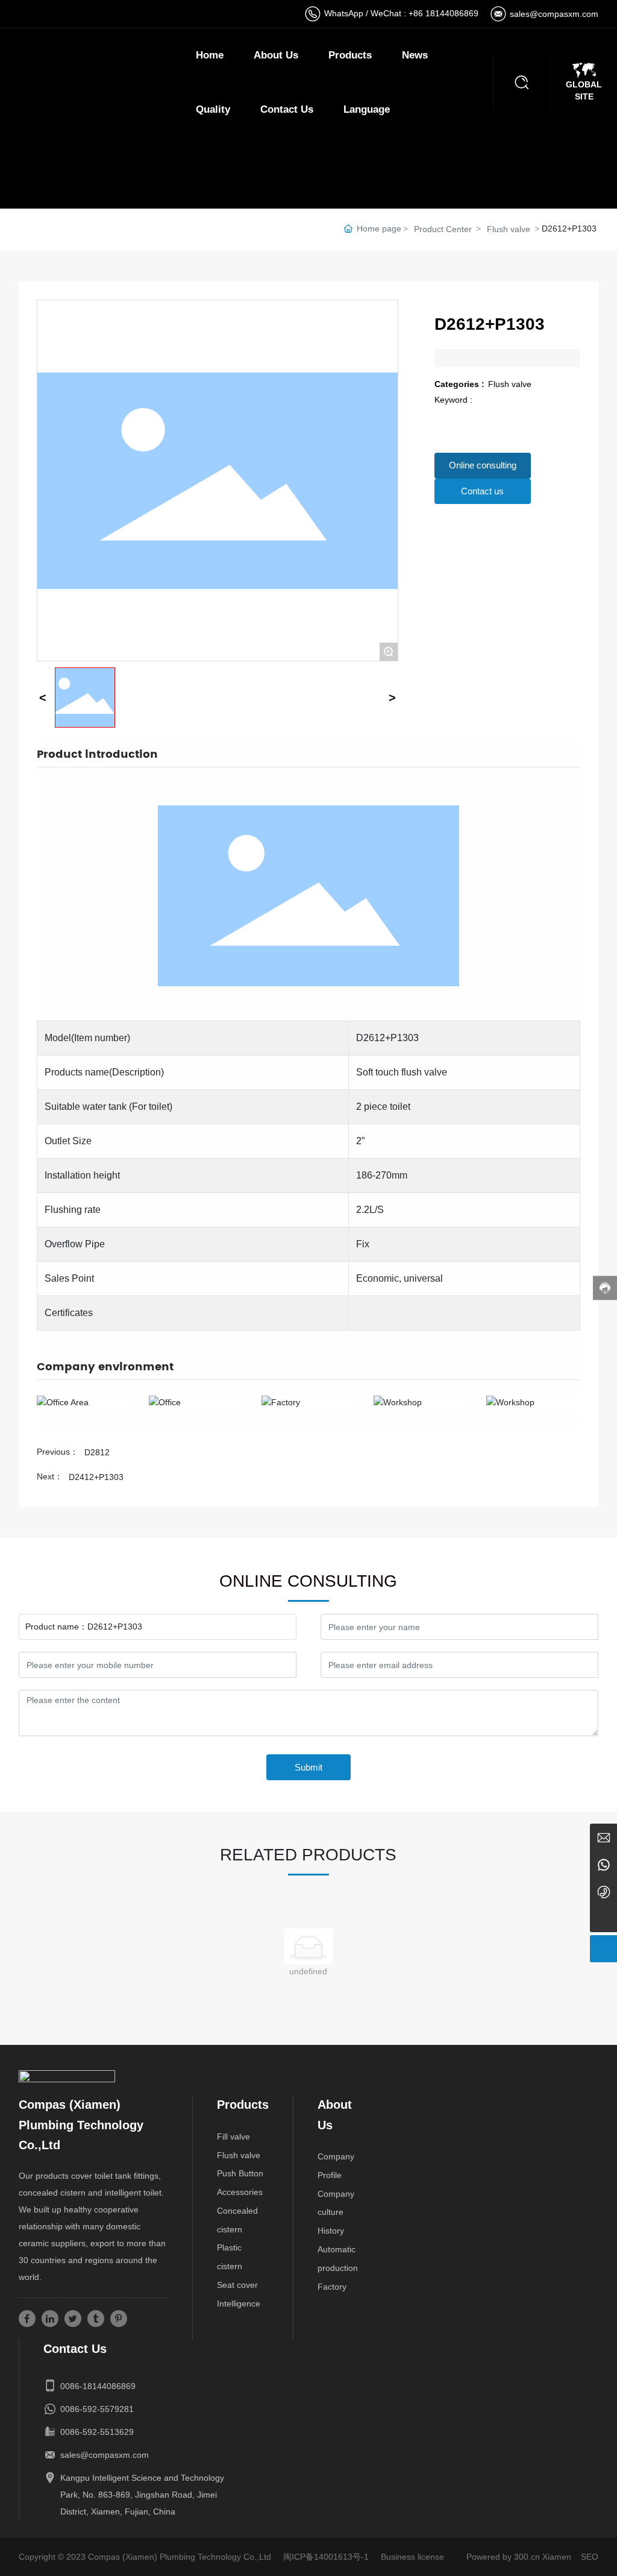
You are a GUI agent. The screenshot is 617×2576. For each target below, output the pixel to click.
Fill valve (233, 2137)
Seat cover (237, 2285)
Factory (332, 2287)
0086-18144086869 (98, 2386)
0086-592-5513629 (97, 2432)
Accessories (240, 2192)
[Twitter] (73, 2319)
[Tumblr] (96, 2319)
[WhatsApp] (603, 1864)
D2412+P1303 (96, 1477)
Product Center (443, 229)
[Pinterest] (119, 2319)
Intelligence (239, 2304)
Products (350, 55)
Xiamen (557, 2557)
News (415, 55)
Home (210, 55)
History (331, 2231)
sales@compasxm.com (554, 14)
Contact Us (287, 109)
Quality (213, 109)
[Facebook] (27, 2319)
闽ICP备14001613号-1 (326, 2557)
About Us (276, 55)
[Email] (603, 1837)
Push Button (240, 2173)
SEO (590, 2557)
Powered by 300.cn (503, 2557)
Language (367, 109)
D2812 (97, 1452)
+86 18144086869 (443, 13)
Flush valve (509, 229)
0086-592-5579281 (97, 2409)
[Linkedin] (50, 2319)
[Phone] (603, 1891)
